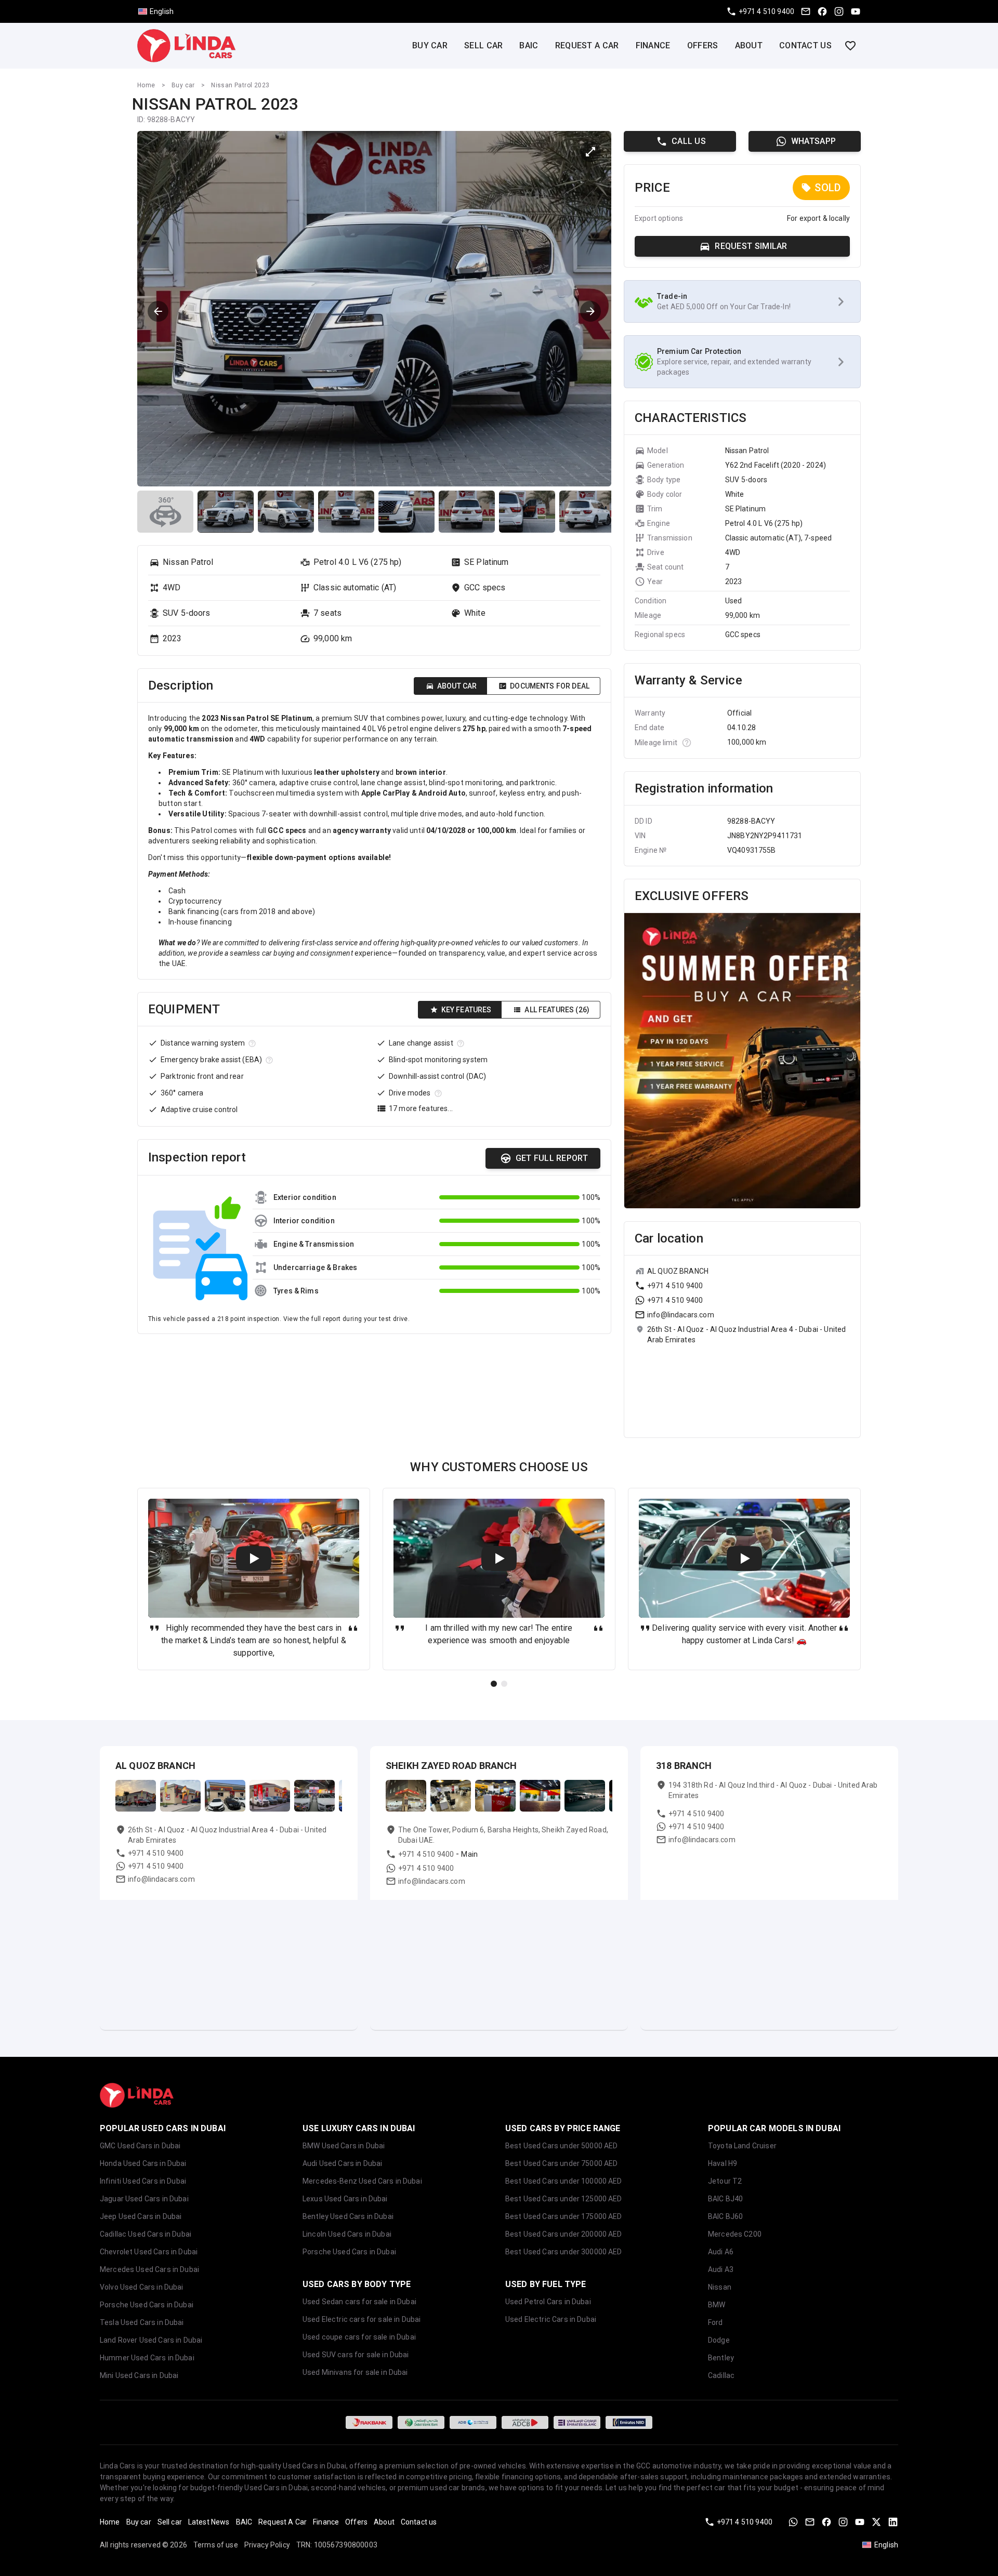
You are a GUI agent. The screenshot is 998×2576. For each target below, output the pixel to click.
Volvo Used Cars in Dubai (142, 2287)
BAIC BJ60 (725, 2216)
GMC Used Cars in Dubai (140, 2146)
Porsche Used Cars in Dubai (147, 2305)
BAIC (529, 45)
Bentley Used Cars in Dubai (348, 2216)
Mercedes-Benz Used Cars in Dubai (362, 2181)
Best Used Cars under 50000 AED (562, 2146)
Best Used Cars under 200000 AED (564, 2234)
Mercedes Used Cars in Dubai (149, 2269)
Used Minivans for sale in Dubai (355, 2372)
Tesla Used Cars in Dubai (142, 2322)
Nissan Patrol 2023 (240, 85)
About (749, 45)
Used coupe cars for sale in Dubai (359, 2337)
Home (146, 85)
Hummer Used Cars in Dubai (147, 2358)
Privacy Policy (267, 2545)
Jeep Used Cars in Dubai (141, 2216)
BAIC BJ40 (725, 2199)
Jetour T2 (725, 2181)
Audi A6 (721, 2252)
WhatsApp (813, 141)
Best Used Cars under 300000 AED (564, 2252)
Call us (689, 141)
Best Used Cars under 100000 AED (564, 2181)
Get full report (552, 1158)
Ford (715, 2322)
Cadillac (721, 2375)
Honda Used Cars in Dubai (143, 2163)
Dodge (719, 2340)
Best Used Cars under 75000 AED (562, 2163)
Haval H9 (723, 2163)
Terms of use (216, 2545)
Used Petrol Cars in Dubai (548, 2302)
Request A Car (587, 45)
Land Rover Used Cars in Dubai (151, 2340)
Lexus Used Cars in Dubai (345, 2199)
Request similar (751, 246)
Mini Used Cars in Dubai (139, 2375)
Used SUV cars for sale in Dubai (356, 2355)
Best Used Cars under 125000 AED (564, 2199)
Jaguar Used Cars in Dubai (144, 2199)
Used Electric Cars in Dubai (551, 2319)
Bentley (721, 2358)
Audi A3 (721, 2269)
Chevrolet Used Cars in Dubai (149, 2252)
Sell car (483, 45)
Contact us (805, 45)
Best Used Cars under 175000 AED (564, 2216)
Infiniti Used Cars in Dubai (143, 2181)
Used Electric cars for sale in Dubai (362, 2319)
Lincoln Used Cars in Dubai (347, 2234)
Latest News (209, 2522)
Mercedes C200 (735, 2234)
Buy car (430, 45)
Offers (703, 45)
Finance (653, 45)
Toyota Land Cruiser (742, 2146)
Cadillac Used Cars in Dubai (146, 2234)
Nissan (720, 2287)
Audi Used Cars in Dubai (342, 2163)
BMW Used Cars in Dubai (344, 2146)
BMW (717, 2305)
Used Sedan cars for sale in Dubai (359, 2302)
